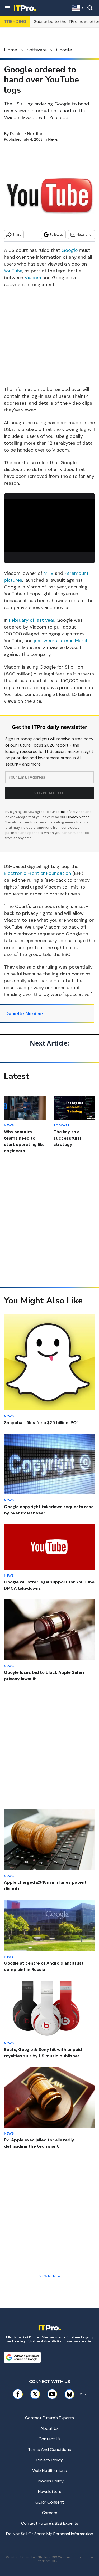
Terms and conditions (49, 2449)
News (53, 139)
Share (17, 235)
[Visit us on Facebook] (18, 2394)
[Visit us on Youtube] (52, 2394)
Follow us (57, 235)
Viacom (33, 278)
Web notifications (49, 2470)
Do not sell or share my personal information (50, 2534)
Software (37, 50)
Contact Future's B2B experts (50, 2523)
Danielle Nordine (27, 134)
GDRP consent (50, 2502)
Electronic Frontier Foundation (37, 873)
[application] (49, 525)
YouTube (13, 271)
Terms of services (71, 812)
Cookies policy (50, 2481)
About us (49, 2428)
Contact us (50, 2439)
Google (64, 50)
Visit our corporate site (72, 2341)
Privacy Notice (78, 817)
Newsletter (85, 235)
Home (11, 50)
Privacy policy (50, 2460)
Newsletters (50, 2492)
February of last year (32, 620)
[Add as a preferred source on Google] (22, 2357)
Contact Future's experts (49, 2418)
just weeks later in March (61, 641)
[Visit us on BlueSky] (68, 2394)
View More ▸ (50, 2276)
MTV (49, 573)
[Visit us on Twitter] (35, 2394)
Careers (50, 2513)
